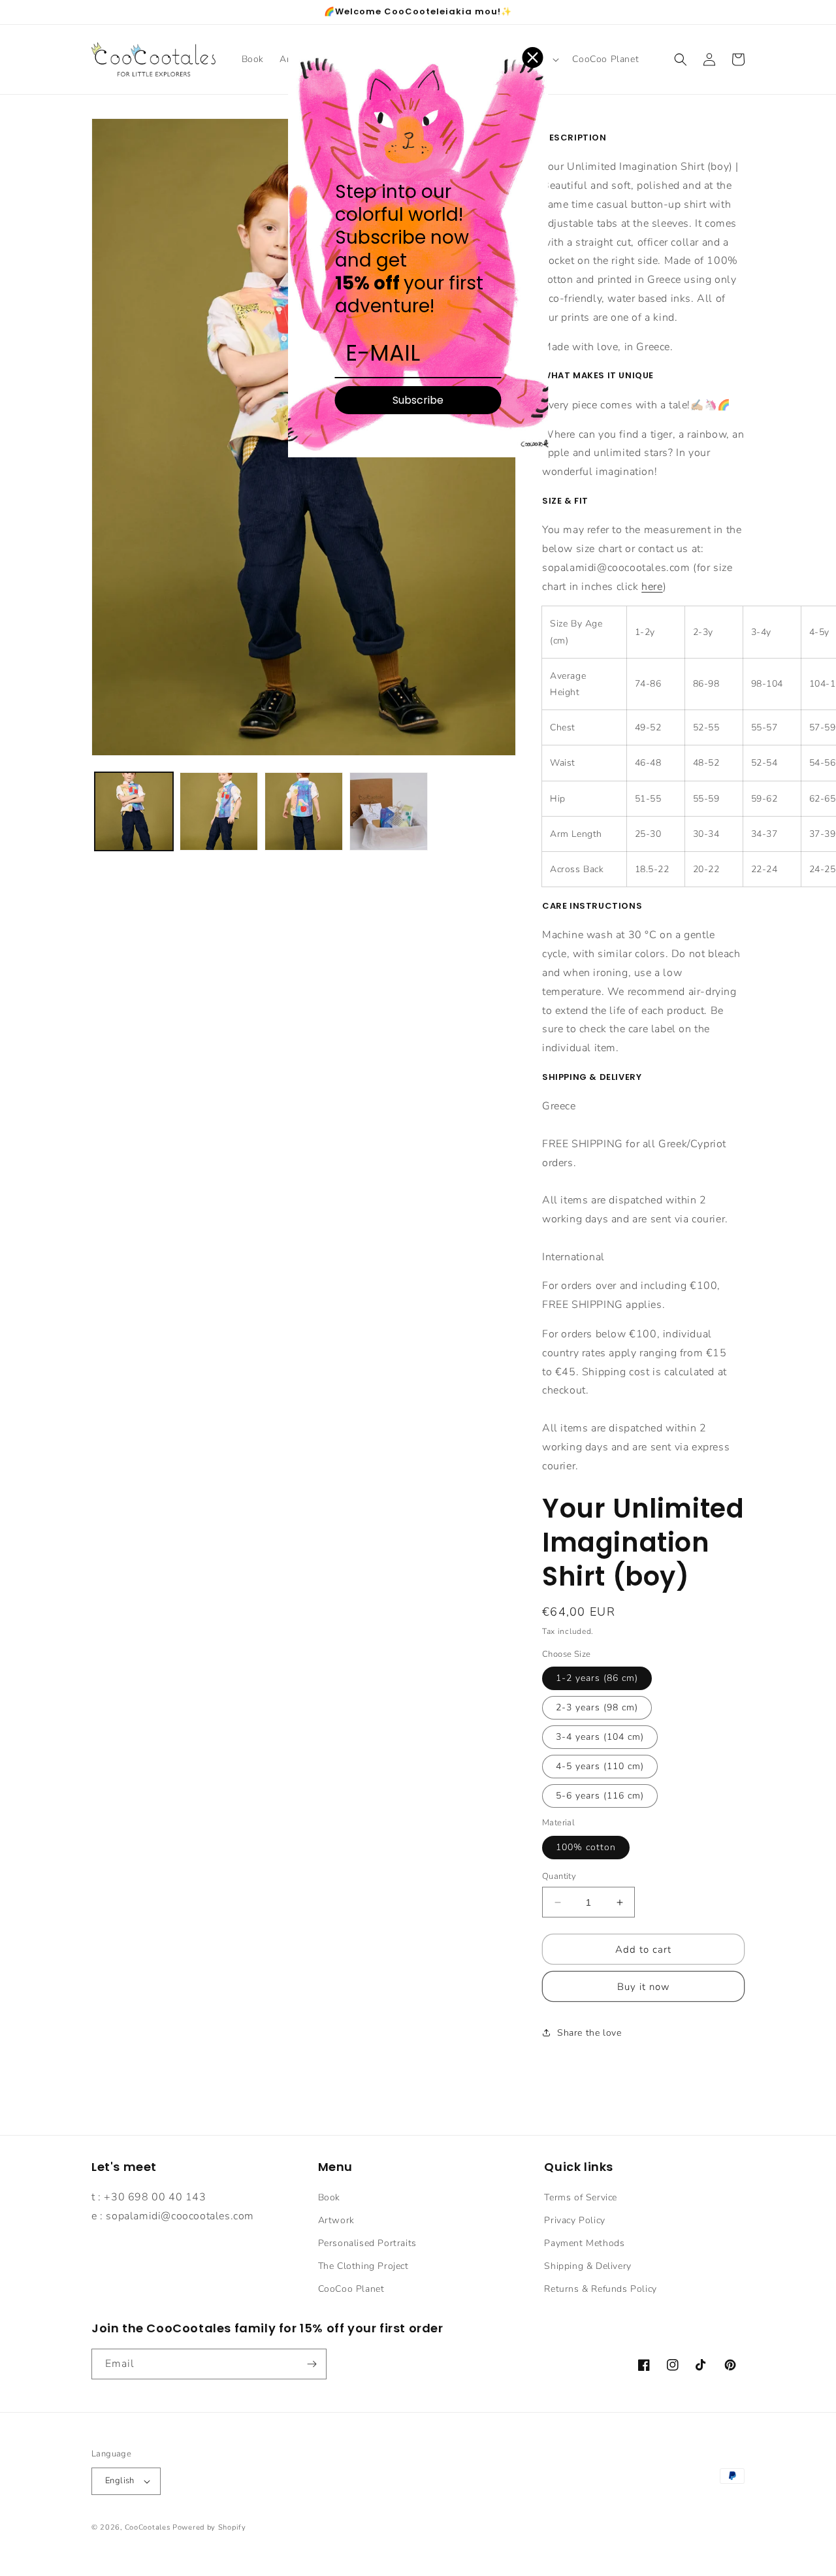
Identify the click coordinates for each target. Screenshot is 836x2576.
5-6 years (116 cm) (600, 1796)
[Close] (533, 57)
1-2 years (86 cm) (597, 1678)
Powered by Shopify (209, 2527)
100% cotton (586, 1847)
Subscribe (418, 400)
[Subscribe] (312, 2364)
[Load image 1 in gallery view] (134, 811)
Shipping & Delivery (587, 2266)
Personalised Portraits (367, 2243)
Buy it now (644, 1987)
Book (329, 2197)
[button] (681, 59)
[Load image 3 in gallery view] (304, 811)
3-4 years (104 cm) (600, 1737)
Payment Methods (584, 2243)
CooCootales (148, 2527)
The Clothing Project (363, 2266)
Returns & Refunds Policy (600, 2289)
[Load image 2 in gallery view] (219, 811)
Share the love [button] (589, 2033)
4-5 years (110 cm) (600, 1766)
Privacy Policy (574, 2220)
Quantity (559, 1876)
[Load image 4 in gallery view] (389, 811)
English (120, 2481)
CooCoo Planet (351, 2289)
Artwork (336, 2220)
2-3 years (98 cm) (597, 1707)
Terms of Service (581, 2197)
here (652, 587)
